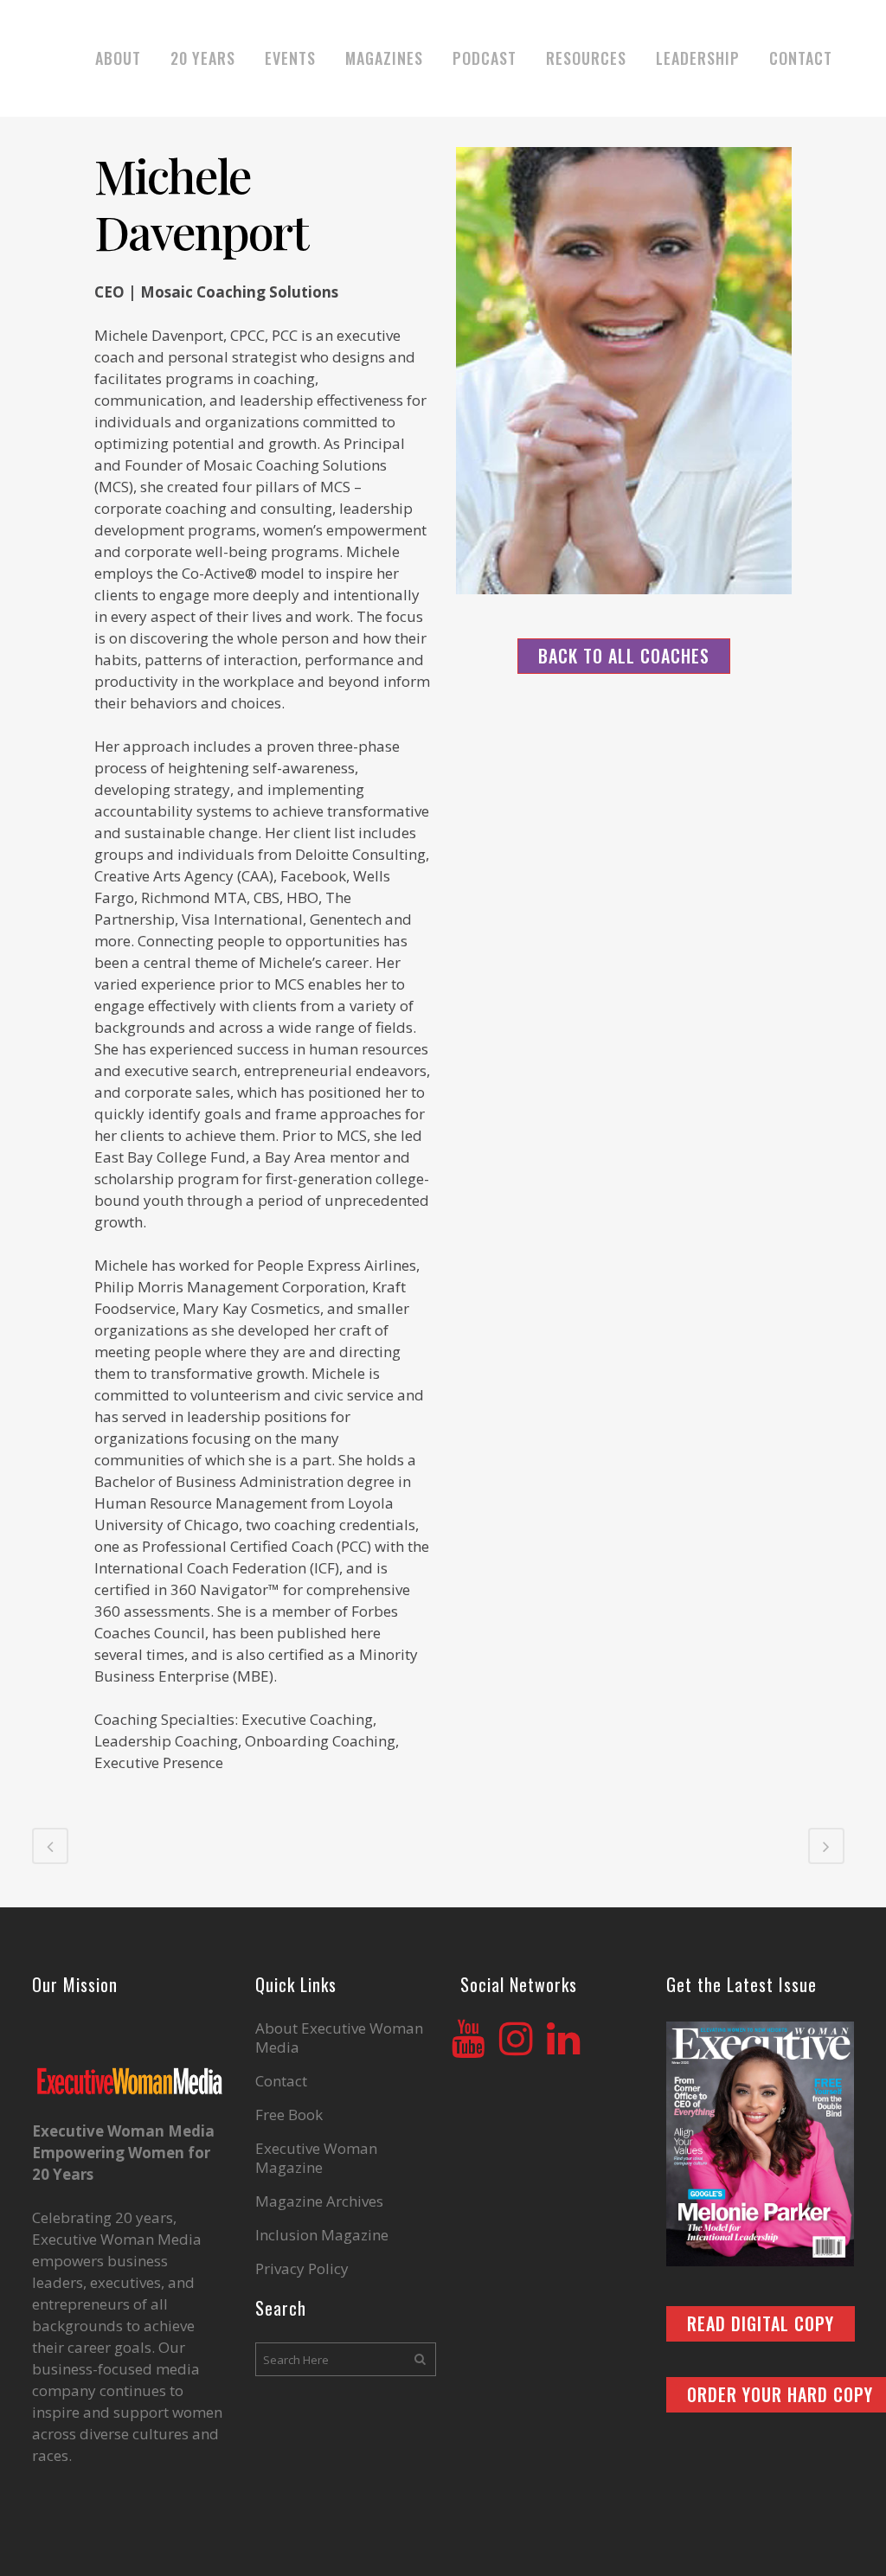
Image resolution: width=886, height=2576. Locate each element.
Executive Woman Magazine (316, 2158)
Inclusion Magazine (322, 2235)
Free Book (289, 2115)
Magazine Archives (319, 2201)
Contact (281, 2081)
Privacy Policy (302, 2269)
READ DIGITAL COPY (761, 2323)
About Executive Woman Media (339, 2038)
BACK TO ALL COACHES (624, 656)
